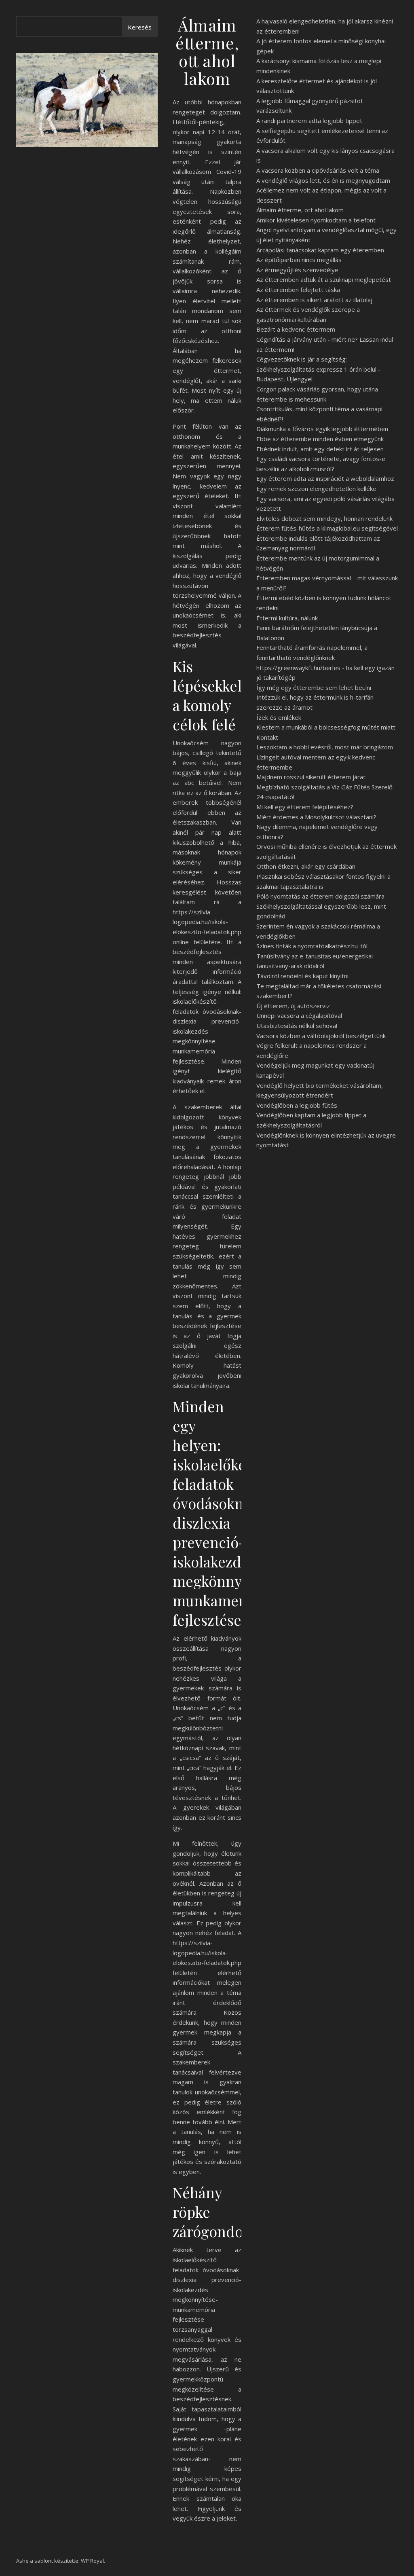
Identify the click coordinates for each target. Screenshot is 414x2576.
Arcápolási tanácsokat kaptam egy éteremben (320, 250)
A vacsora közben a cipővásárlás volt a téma (318, 170)
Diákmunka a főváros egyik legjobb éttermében (322, 429)
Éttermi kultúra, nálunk (287, 618)
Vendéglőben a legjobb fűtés (297, 1105)
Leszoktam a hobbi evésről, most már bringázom (325, 747)
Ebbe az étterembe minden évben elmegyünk (320, 439)
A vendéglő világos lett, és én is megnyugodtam (323, 180)
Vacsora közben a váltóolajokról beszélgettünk (321, 1036)
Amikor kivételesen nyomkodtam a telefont (316, 220)
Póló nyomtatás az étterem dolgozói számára (320, 896)
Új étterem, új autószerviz (293, 1006)
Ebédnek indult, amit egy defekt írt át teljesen (320, 449)
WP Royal (92, 2561)
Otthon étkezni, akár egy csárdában (306, 866)
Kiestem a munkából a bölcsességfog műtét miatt (326, 727)
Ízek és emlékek (279, 717)
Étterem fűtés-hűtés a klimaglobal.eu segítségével (327, 528)
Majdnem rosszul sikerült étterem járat (311, 777)
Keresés (140, 27)
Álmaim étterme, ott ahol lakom (300, 210)
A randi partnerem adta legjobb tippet (309, 121)
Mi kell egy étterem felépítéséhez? (305, 807)
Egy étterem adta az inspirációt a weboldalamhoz (325, 478)
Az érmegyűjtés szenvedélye (297, 270)
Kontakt (267, 737)
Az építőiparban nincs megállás (299, 260)
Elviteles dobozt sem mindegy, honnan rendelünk (324, 518)
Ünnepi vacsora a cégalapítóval (299, 1015)
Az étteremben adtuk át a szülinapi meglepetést (324, 279)
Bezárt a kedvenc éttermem (296, 329)
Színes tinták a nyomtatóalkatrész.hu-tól (312, 946)
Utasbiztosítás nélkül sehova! (297, 1026)
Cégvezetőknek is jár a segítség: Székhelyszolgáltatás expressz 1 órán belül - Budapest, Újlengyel (318, 369)
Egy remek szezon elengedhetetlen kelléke (316, 489)
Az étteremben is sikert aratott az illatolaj (314, 300)
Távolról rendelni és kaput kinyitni (302, 976)
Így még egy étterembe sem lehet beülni (314, 687)
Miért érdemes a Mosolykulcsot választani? (316, 817)
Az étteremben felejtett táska (298, 290)
